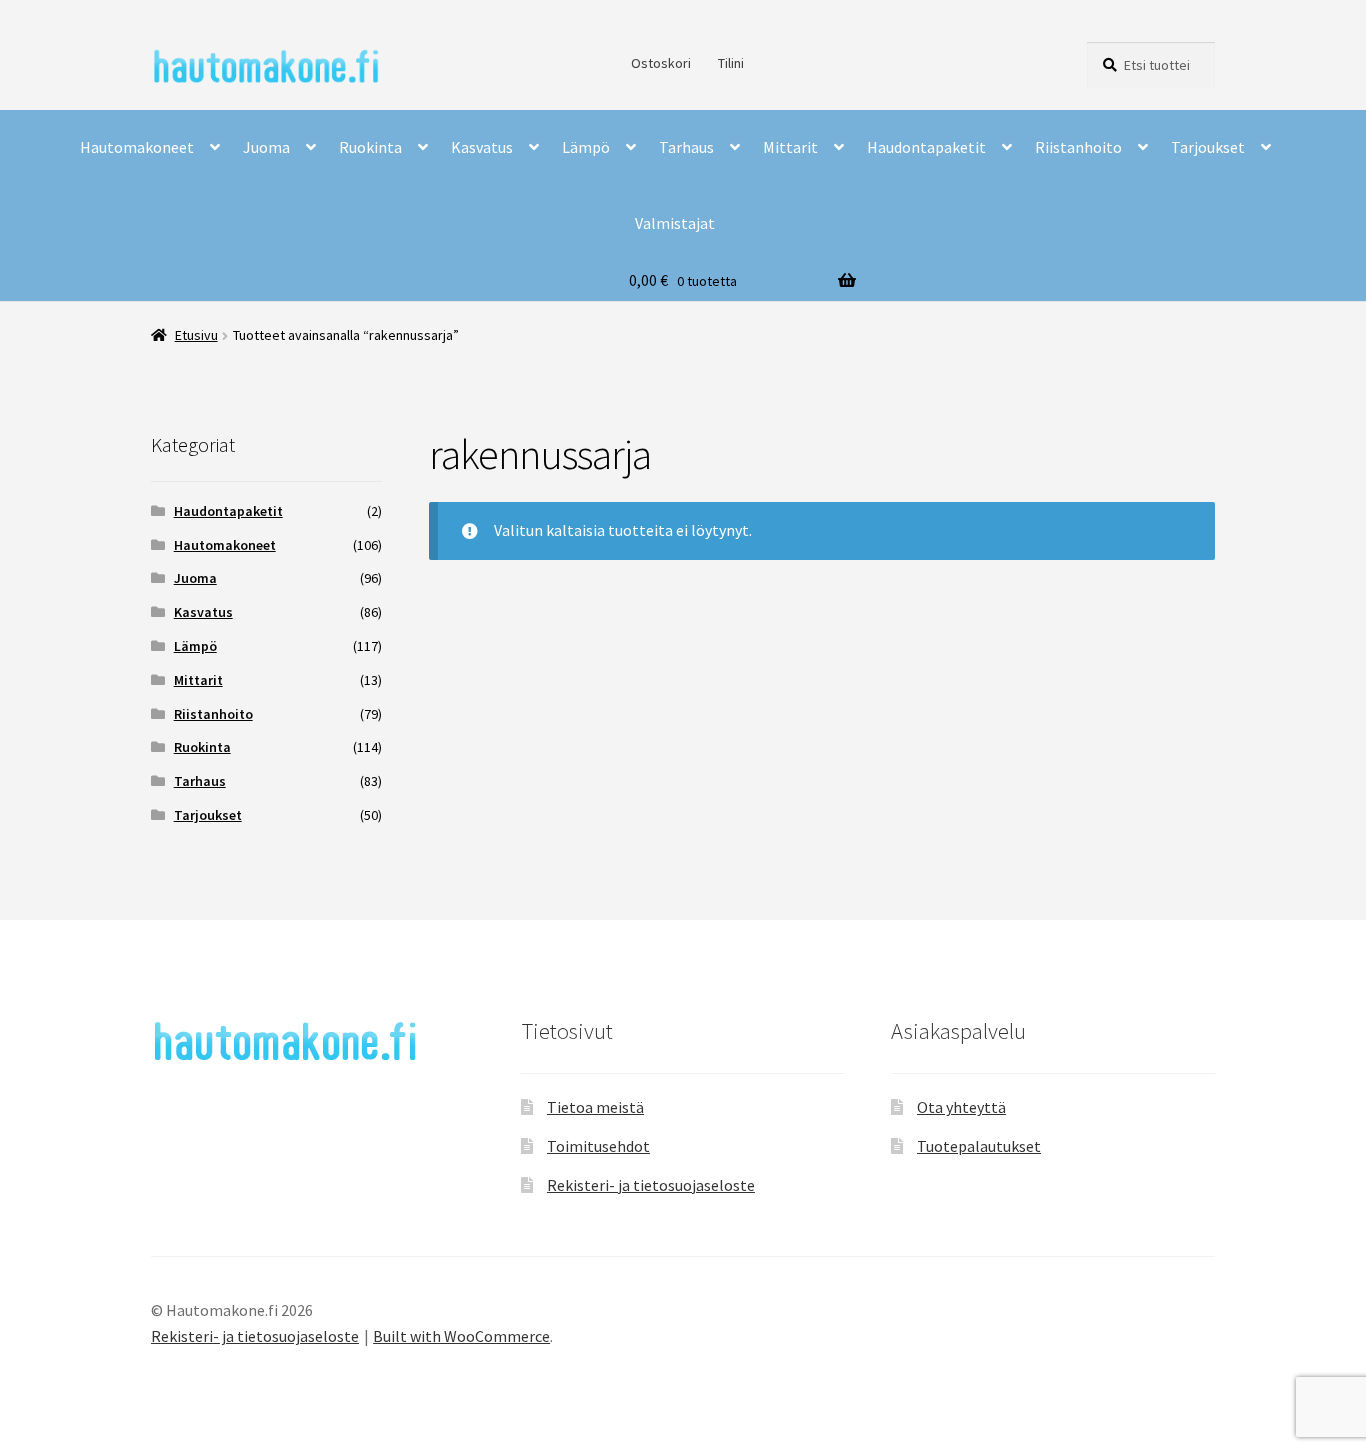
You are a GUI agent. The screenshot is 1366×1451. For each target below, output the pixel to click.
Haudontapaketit (926, 147)
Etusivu (196, 335)
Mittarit (790, 147)
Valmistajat (675, 223)
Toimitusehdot (598, 1146)
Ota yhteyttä (961, 1107)
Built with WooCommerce (461, 1336)
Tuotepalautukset (979, 1146)
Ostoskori (661, 63)
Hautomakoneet (137, 147)
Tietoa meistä (595, 1107)
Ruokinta (370, 147)
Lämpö (586, 147)
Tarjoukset (1208, 147)
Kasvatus (482, 147)
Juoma (266, 147)
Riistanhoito (1078, 147)
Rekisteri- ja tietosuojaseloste (651, 1185)
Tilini (731, 63)
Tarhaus (686, 147)
